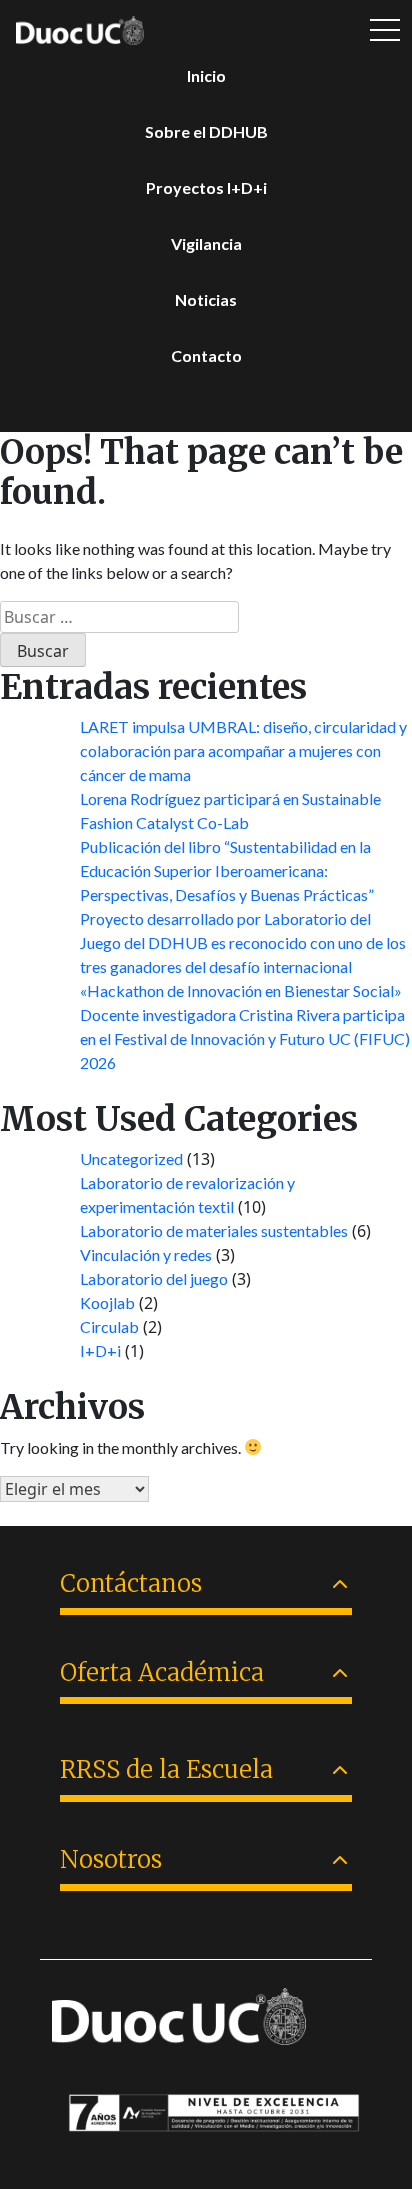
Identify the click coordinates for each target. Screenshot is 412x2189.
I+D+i (100, 1350)
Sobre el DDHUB (206, 131)
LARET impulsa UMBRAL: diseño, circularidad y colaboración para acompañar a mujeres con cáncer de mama (243, 750)
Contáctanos (131, 1583)
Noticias (206, 299)
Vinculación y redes (146, 1254)
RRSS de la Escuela (166, 1769)
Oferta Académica (162, 1672)
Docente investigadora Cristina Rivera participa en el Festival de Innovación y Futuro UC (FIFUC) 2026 (245, 1038)
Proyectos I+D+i (206, 187)
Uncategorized (131, 1158)
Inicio (206, 75)
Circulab (109, 1326)
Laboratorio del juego (154, 1278)
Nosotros (111, 1859)
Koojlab (107, 1302)
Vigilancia (206, 243)
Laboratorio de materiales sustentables (214, 1230)
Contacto (206, 355)
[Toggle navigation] (385, 30)
